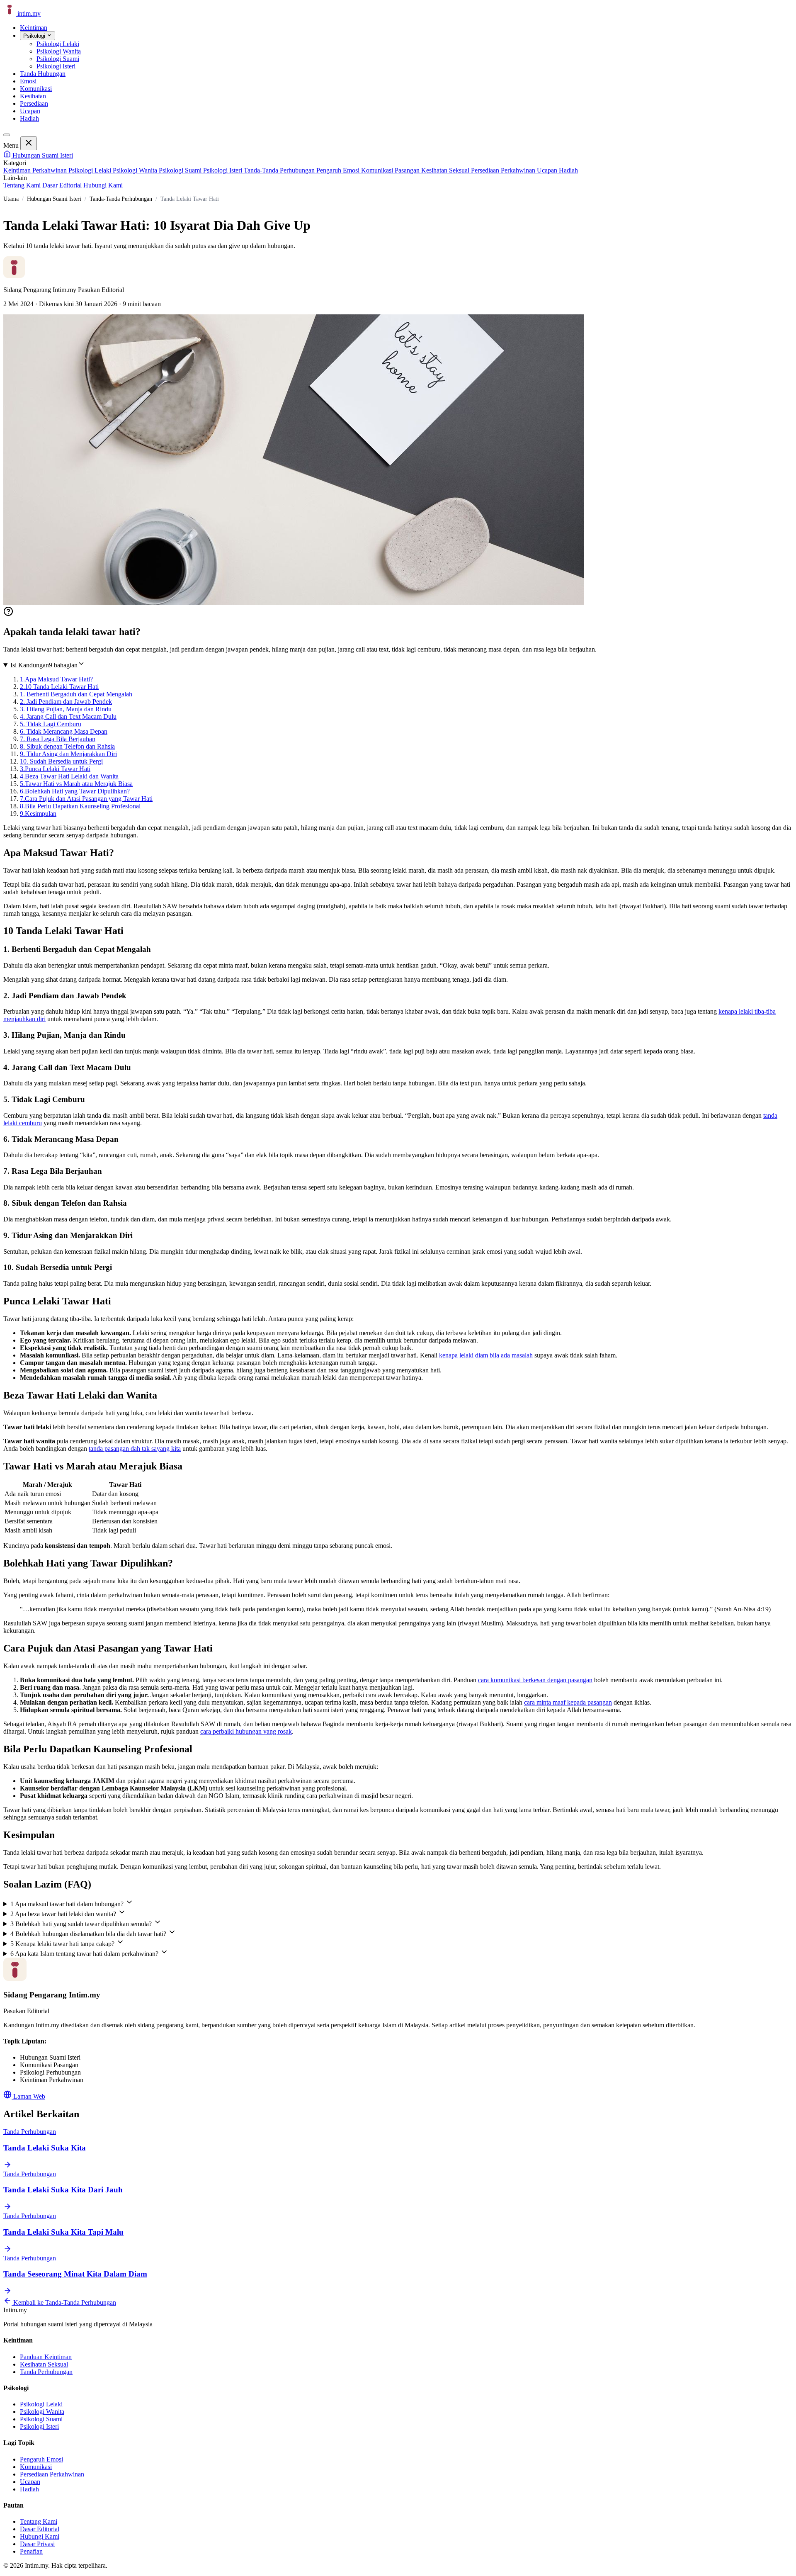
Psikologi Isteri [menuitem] (56, 66)
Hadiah (29, 118)
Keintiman (34, 28)
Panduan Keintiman (46, 2357)
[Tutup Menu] (29, 143)
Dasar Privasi (37, 2544)
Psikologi (35, 36)
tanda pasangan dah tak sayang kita (135, 1449)
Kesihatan (33, 96)
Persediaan (34, 103)
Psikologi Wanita (136, 170)
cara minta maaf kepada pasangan (568, 1702)
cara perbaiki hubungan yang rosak (246, 1731)
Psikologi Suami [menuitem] (58, 59)
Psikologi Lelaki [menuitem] (58, 44)
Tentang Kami (22, 185)
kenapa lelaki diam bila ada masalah (486, 1355)
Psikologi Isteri (223, 170)
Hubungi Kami (103, 185)
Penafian (31, 2551)
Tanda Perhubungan (46, 2372)
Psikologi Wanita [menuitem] (59, 51)
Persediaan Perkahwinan (504, 170)
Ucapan (30, 111)
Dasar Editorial (62, 185)
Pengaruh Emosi (339, 170)
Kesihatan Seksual (446, 170)
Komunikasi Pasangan (391, 170)
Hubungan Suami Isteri (42, 155)
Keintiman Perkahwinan (36, 170)
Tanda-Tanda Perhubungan (280, 170)
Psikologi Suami (181, 170)
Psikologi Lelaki (91, 170)
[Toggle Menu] (7, 135)
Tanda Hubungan (43, 74)
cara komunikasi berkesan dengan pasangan (535, 1680)
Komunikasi (36, 89)
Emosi (28, 81)
